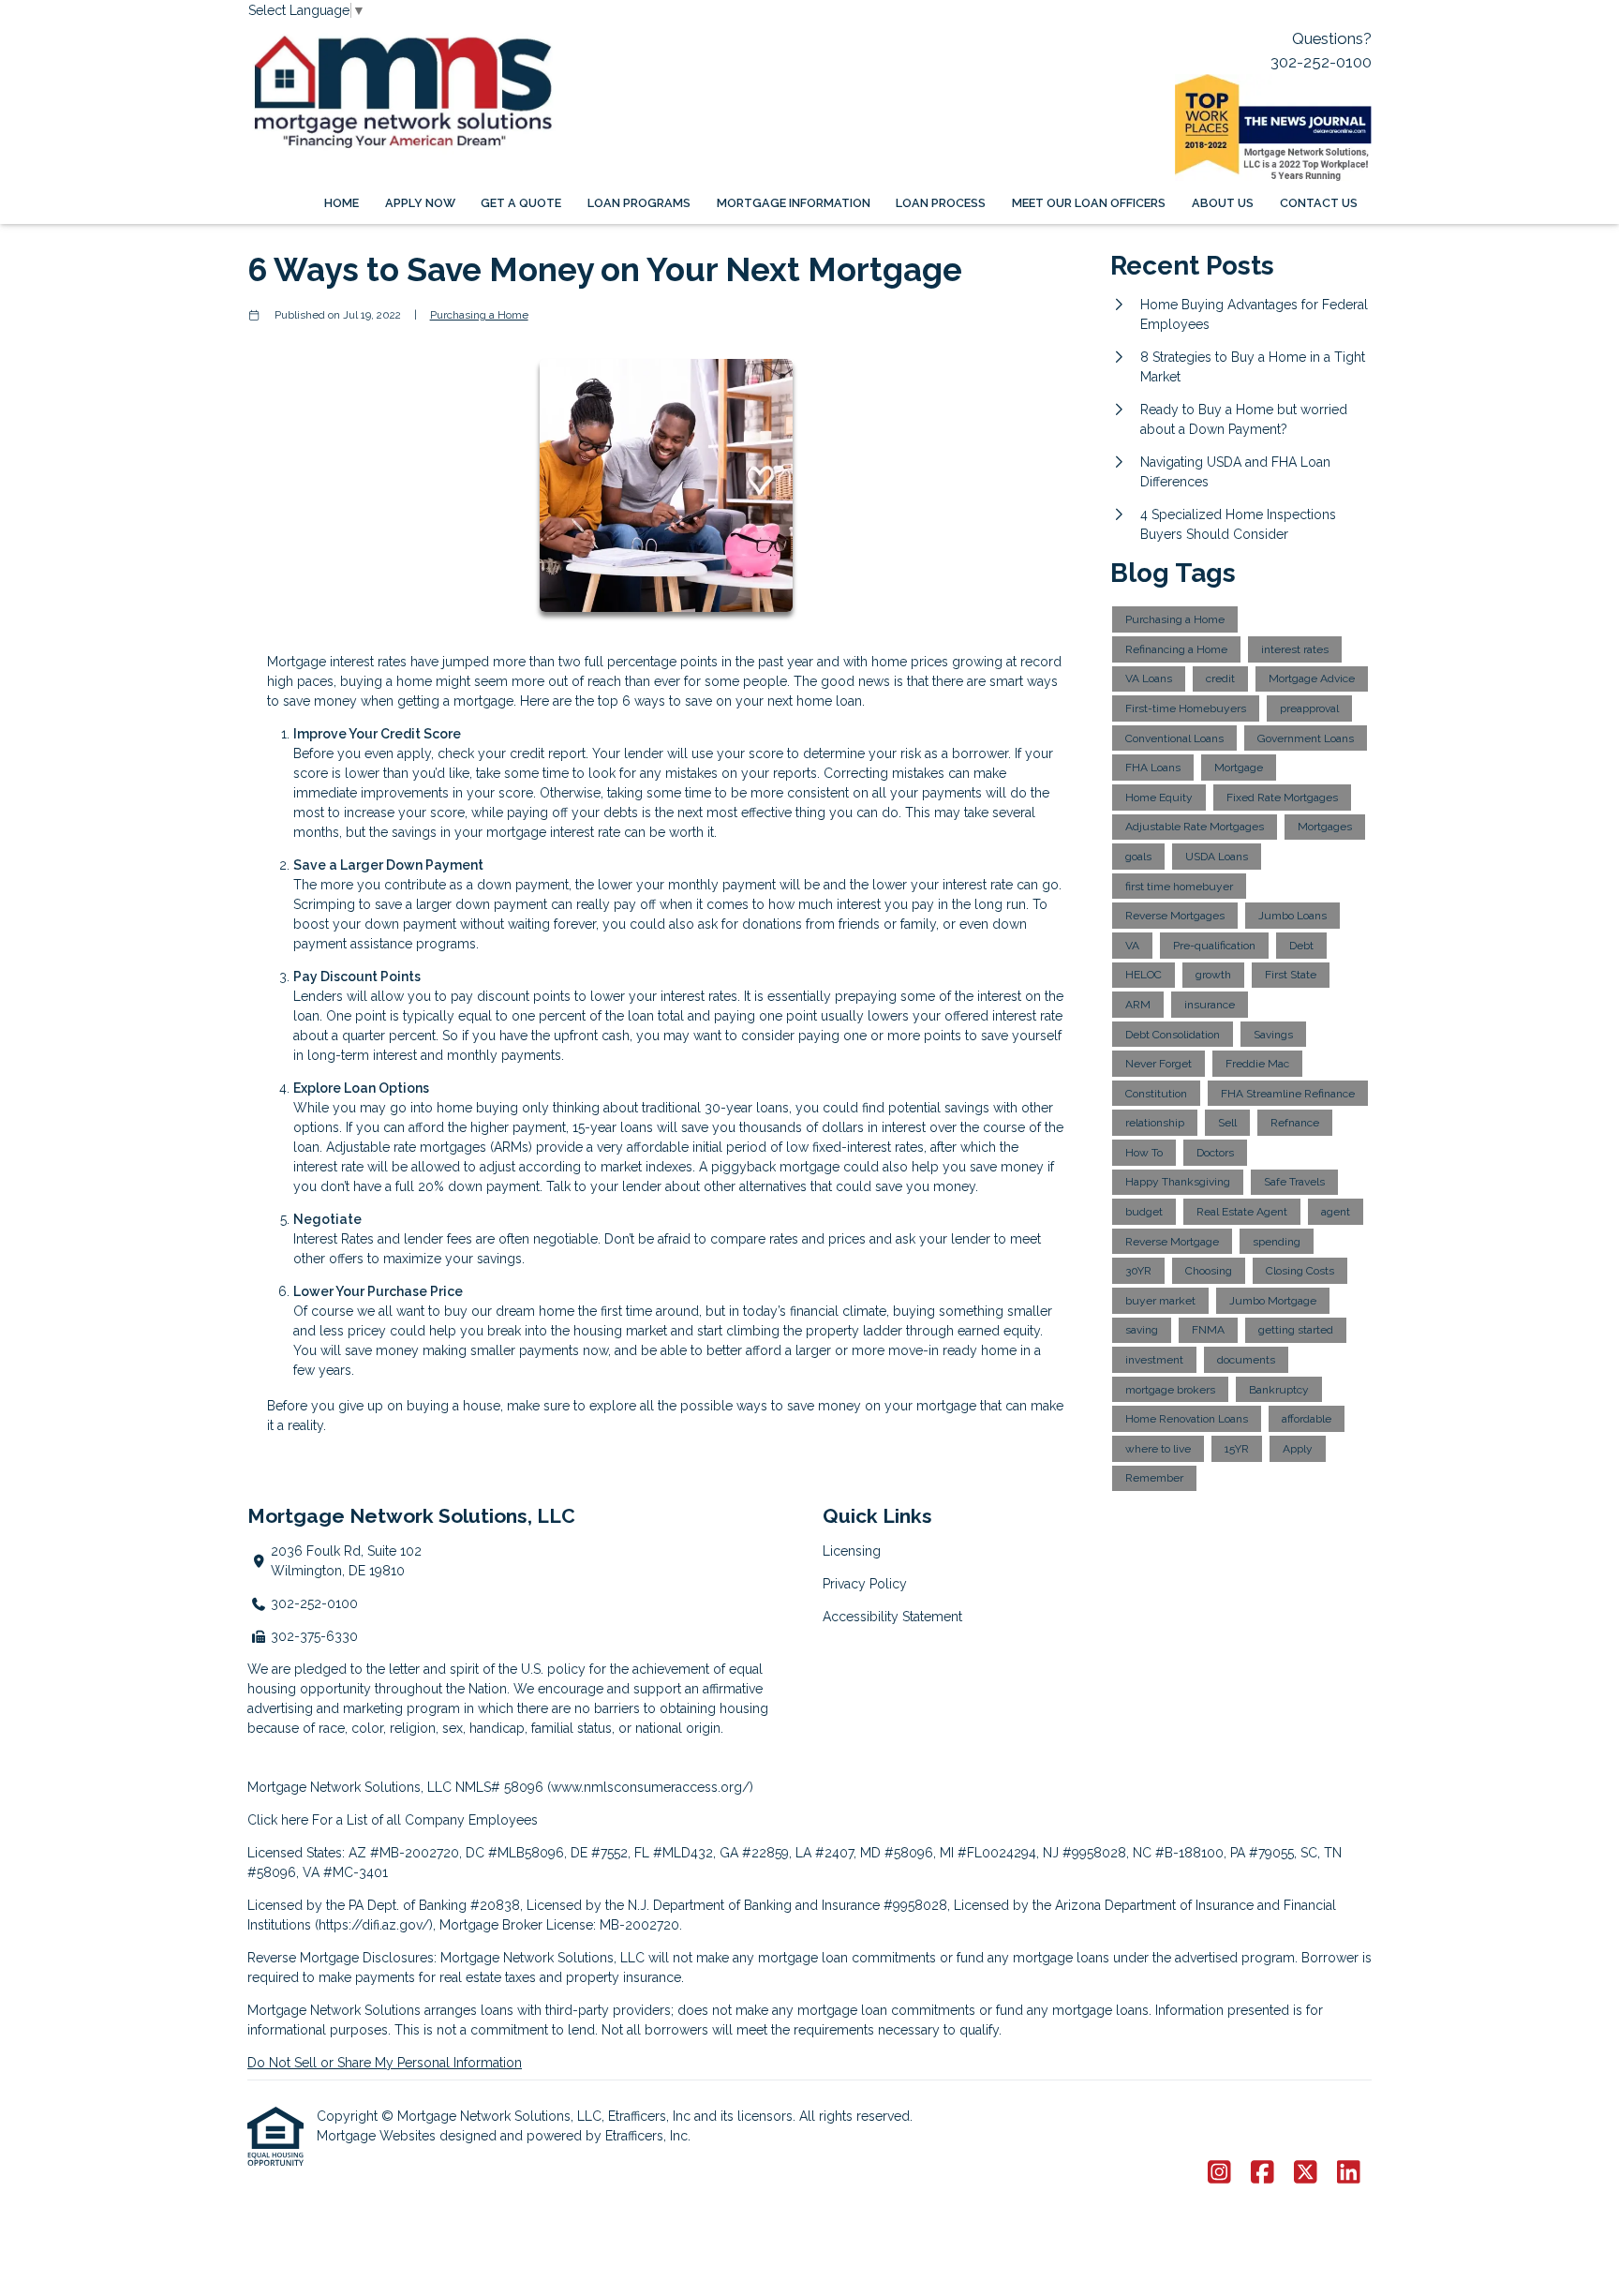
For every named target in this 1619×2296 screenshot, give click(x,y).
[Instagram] (1219, 2173)
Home (342, 203)
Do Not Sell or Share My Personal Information (385, 2063)
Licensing (852, 1551)
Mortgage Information (794, 203)
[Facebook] (1263, 2173)
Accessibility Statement (892, 1617)
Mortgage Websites (378, 2136)
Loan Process (941, 203)
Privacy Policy (865, 1584)
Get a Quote (521, 203)
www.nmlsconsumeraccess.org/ (650, 1787)
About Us (1223, 203)
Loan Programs (639, 203)
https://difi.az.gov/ (374, 1925)
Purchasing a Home (479, 315)
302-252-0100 (1321, 62)
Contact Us (1319, 203)
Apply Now (420, 203)
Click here (278, 1820)
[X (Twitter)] (1306, 2173)
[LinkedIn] (1349, 2173)
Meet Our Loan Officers (1089, 203)
